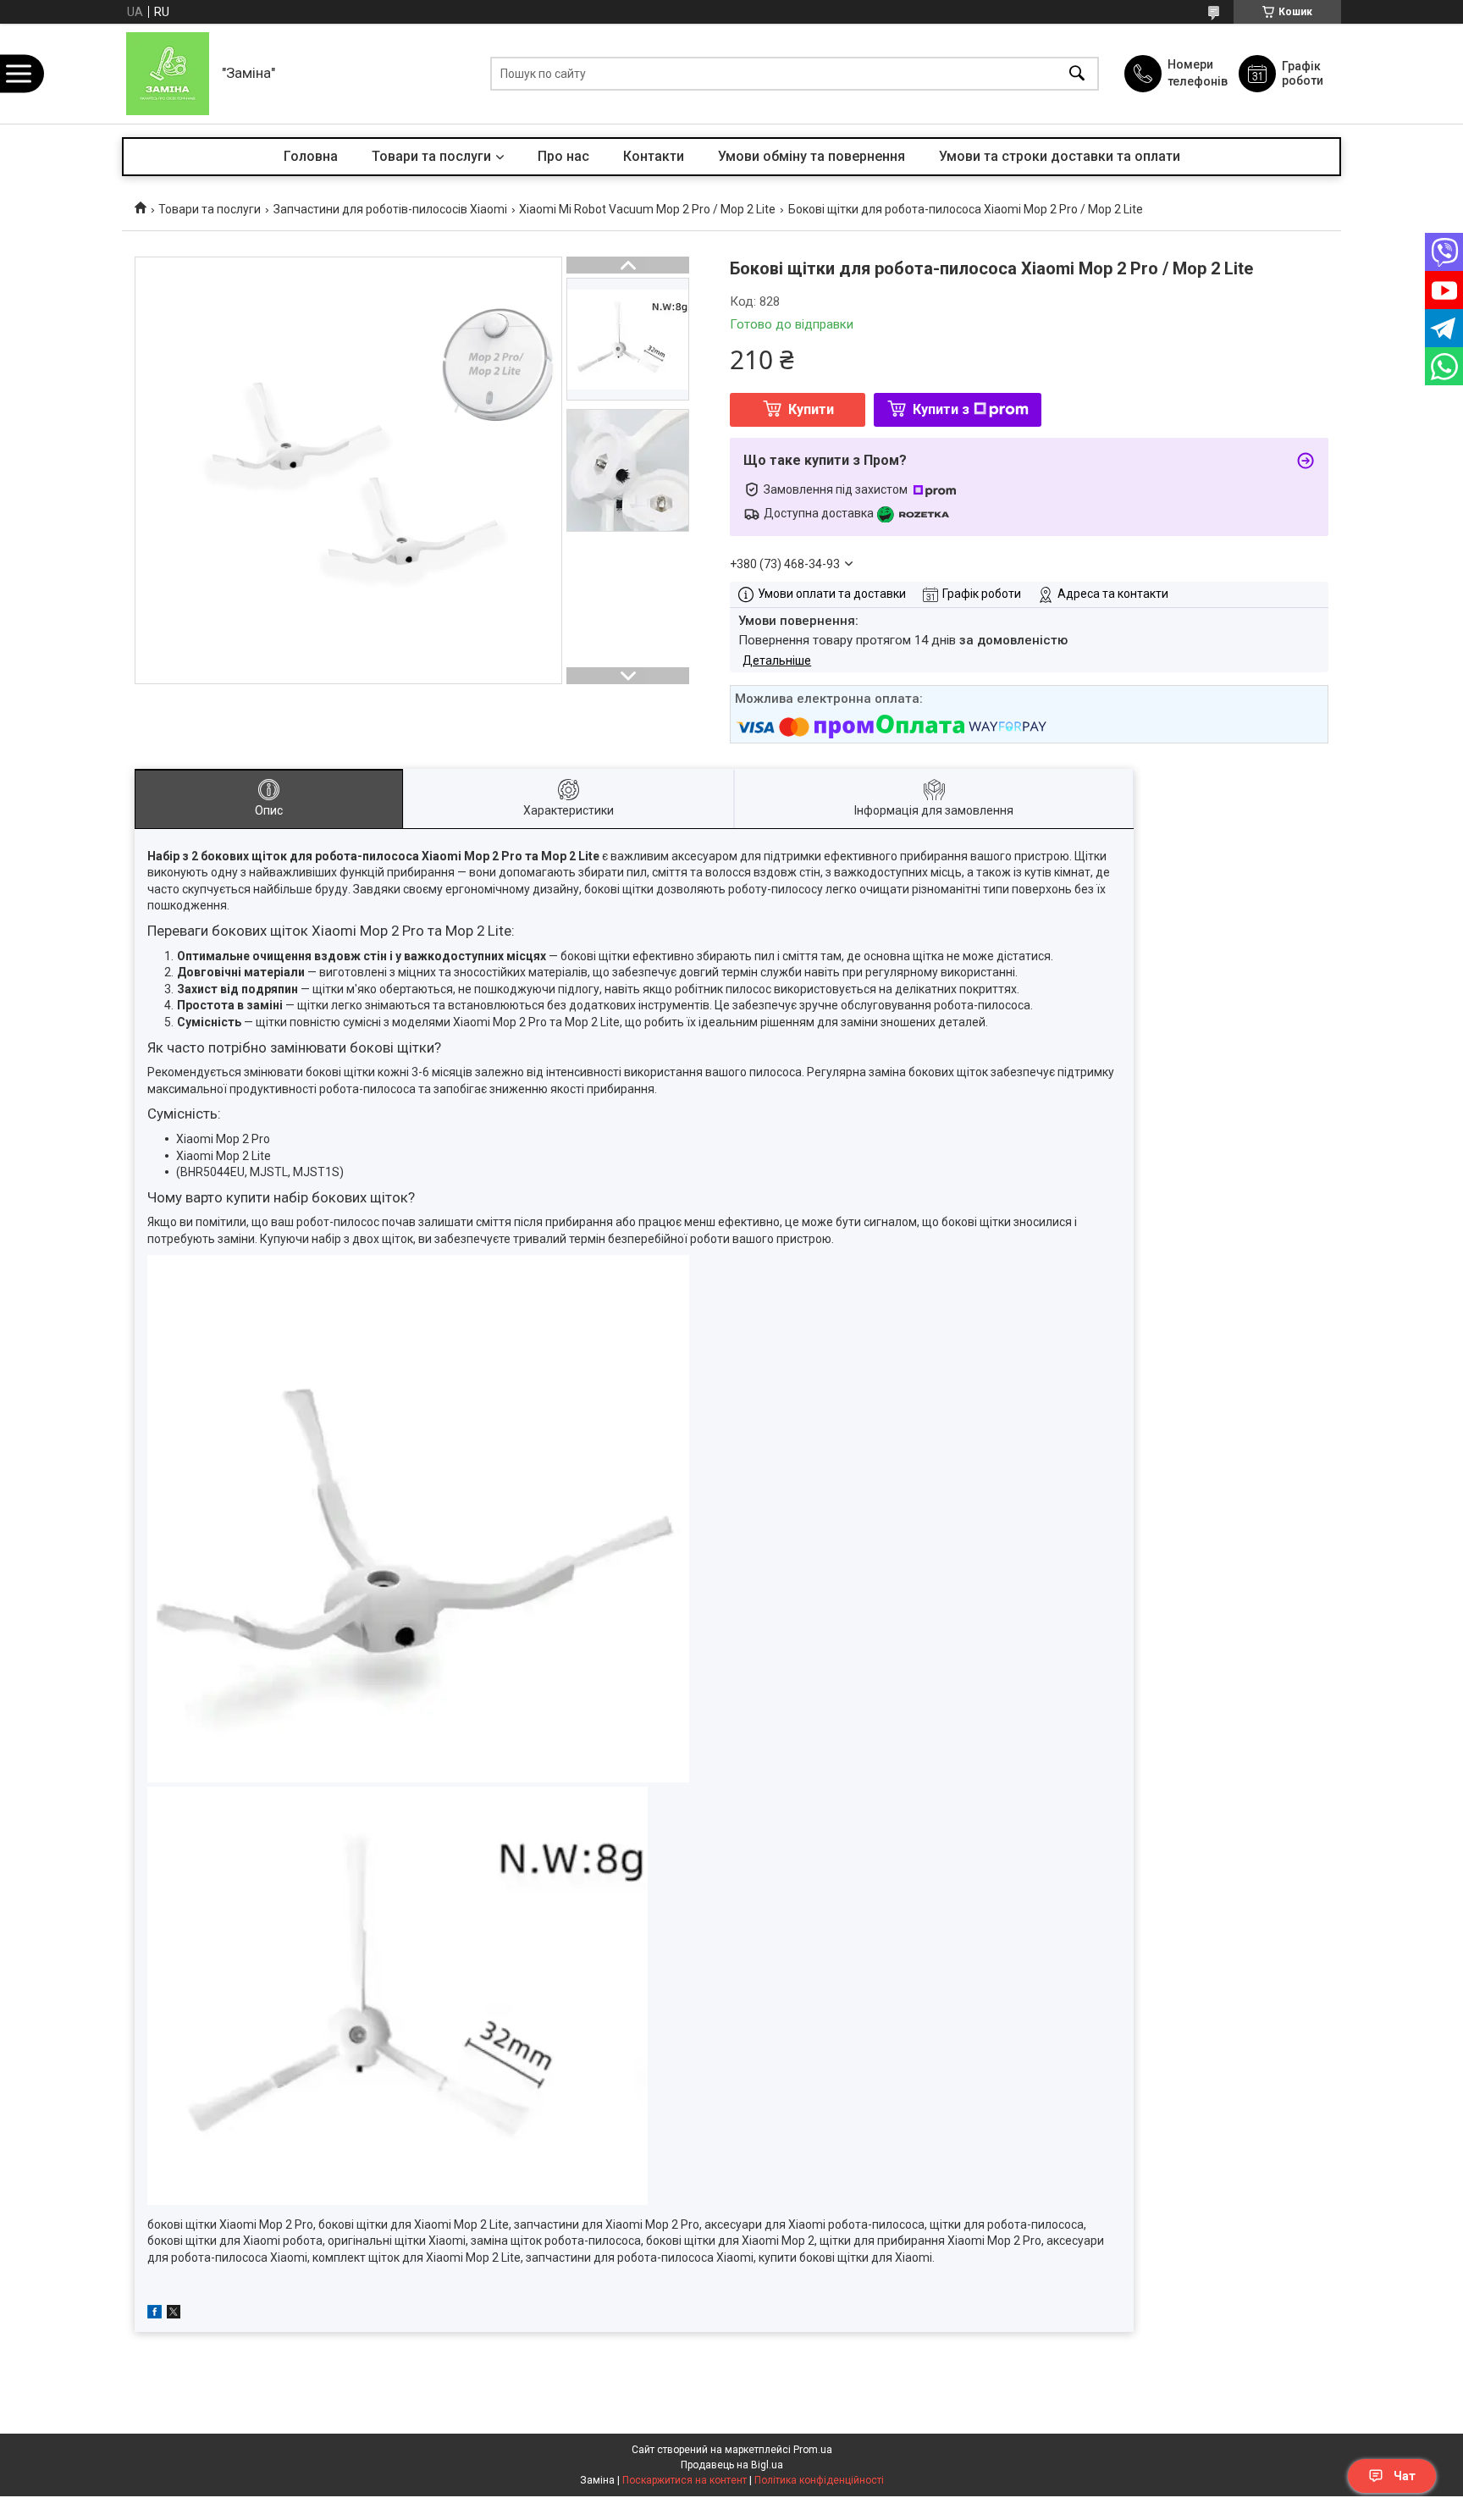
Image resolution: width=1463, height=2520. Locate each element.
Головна (311, 156)
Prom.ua (813, 2450)
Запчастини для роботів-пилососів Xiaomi (390, 209)
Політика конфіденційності (819, 2480)
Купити (811, 409)
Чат (1405, 2476)
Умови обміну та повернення (812, 156)
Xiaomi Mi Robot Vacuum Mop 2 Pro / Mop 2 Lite (647, 209)
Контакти (654, 156)
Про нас (563, 156)
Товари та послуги (431, 156)
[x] (174, 2314)
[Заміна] (168, 74)
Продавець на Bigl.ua (732, 2465)
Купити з (941, 409)
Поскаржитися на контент (685, 2480)
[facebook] (155, 2314)
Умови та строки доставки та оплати (1060, 156)
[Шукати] (1077, 74)
